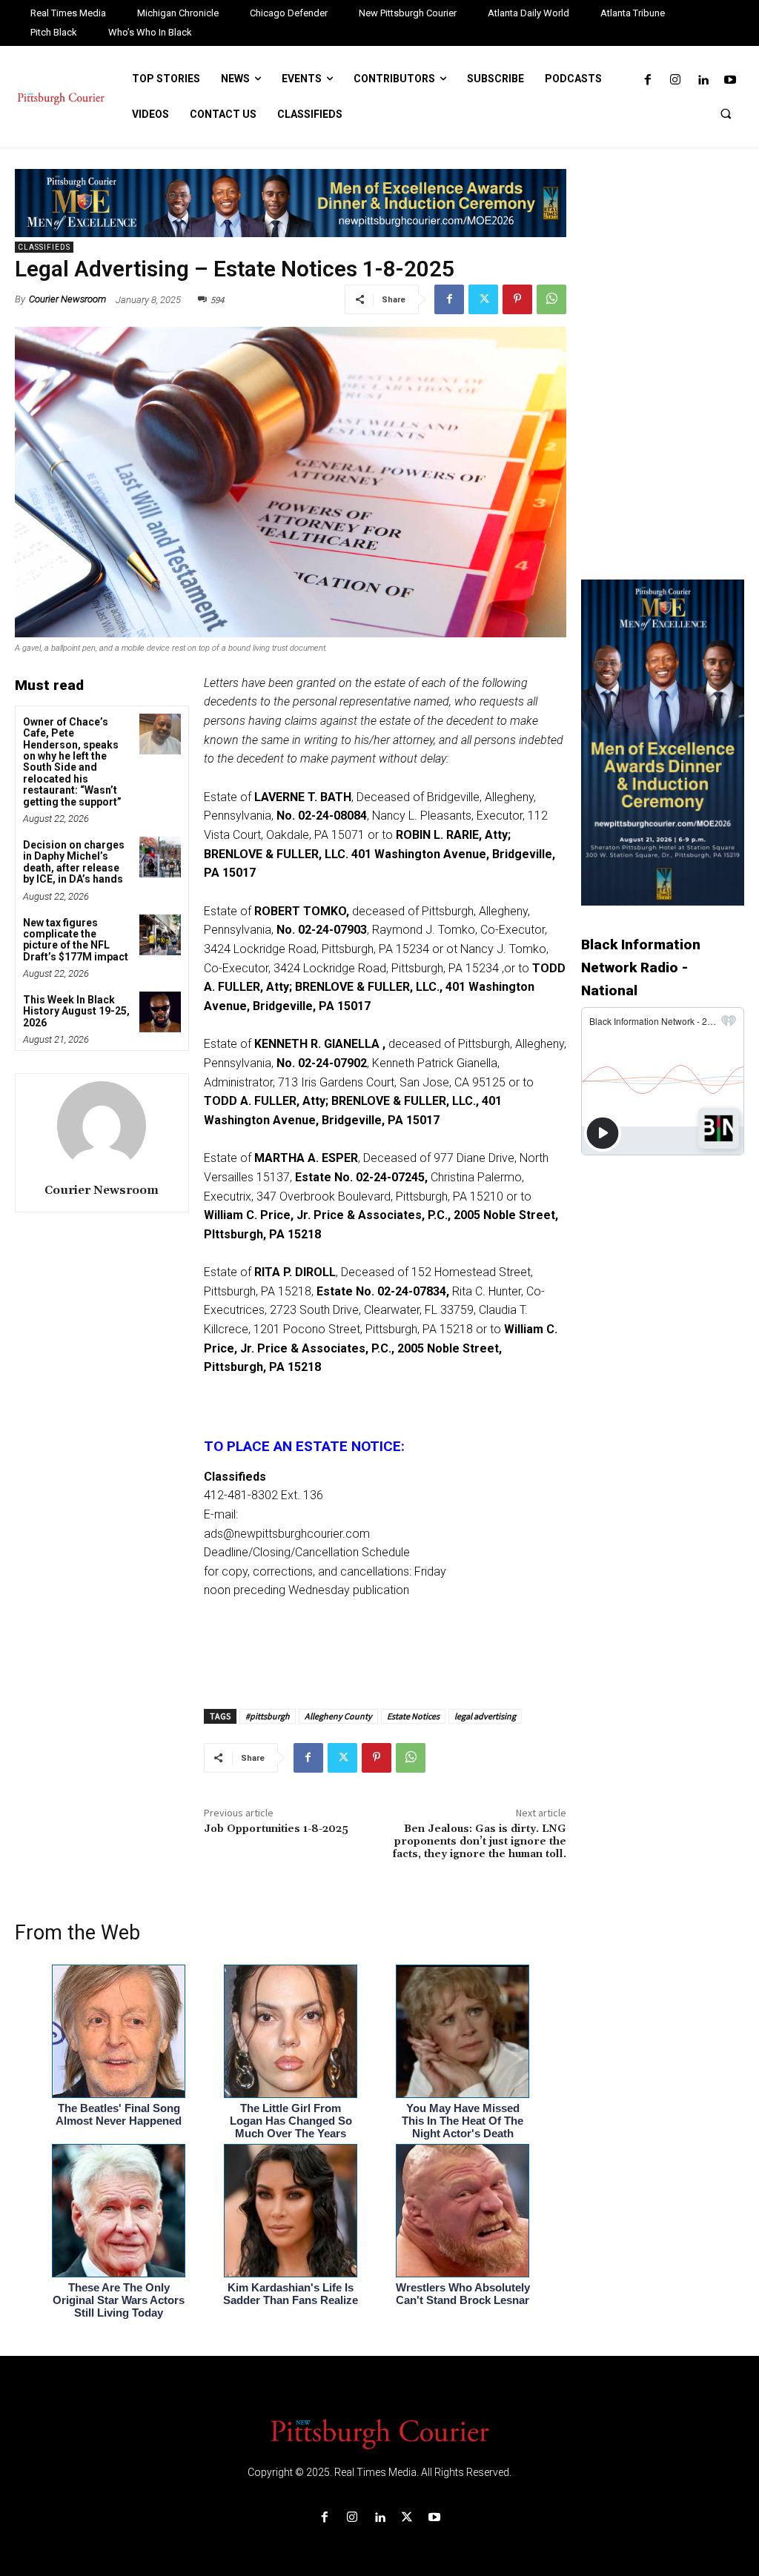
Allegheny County (338, 1716)
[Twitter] (483, 299)
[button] (726, 113)
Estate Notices (413, 1716)
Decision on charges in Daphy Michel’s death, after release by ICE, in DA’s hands (74, 862)
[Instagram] (675, 80)
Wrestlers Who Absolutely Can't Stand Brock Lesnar (463, 2294)
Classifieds (44, 247)
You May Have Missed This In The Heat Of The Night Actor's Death (463, 2121)
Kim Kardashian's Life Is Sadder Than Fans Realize (291, 2294)
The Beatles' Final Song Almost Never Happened (119, 2114)
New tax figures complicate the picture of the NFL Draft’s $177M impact (76, 940)
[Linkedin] (703, 80)
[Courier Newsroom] (102, 1126)
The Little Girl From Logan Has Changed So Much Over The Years (291, 2121)
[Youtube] (730, 80)
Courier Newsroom (67, 299)
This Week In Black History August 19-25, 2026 (76, 1011)
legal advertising (485, 1716)
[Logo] (379, 2433)
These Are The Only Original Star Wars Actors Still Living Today (119, 2300)
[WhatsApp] (551, 299)
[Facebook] (647, 80)
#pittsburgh (268, 1716)
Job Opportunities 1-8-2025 (276, 1829)
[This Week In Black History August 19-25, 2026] (160, 1012)
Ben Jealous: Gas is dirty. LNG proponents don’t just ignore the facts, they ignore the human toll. (480, 1842)
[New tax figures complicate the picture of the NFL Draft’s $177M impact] (160, 935)
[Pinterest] (517, 299)
